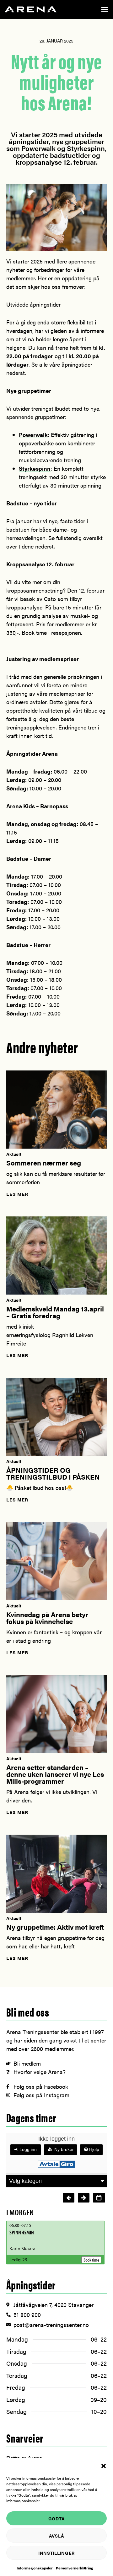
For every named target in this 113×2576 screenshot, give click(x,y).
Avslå (57, 2536)
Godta (57, 2518)
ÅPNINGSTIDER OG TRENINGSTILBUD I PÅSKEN (53, 1473)
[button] (104, 2466)
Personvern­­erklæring (75, 2568)
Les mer (17, 1194)
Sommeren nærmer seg (44, 1163)
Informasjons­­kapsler (35, 2568)
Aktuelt (14, 1154)
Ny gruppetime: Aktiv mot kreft (55, 1927)
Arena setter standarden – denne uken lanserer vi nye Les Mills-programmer (55, 1774)
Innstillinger (56, 2553)
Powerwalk (33, 435)
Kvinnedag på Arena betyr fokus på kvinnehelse (47, 1618)
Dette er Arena (24, 2458)
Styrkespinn (35, 468)
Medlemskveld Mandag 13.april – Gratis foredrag (55, 1312)
